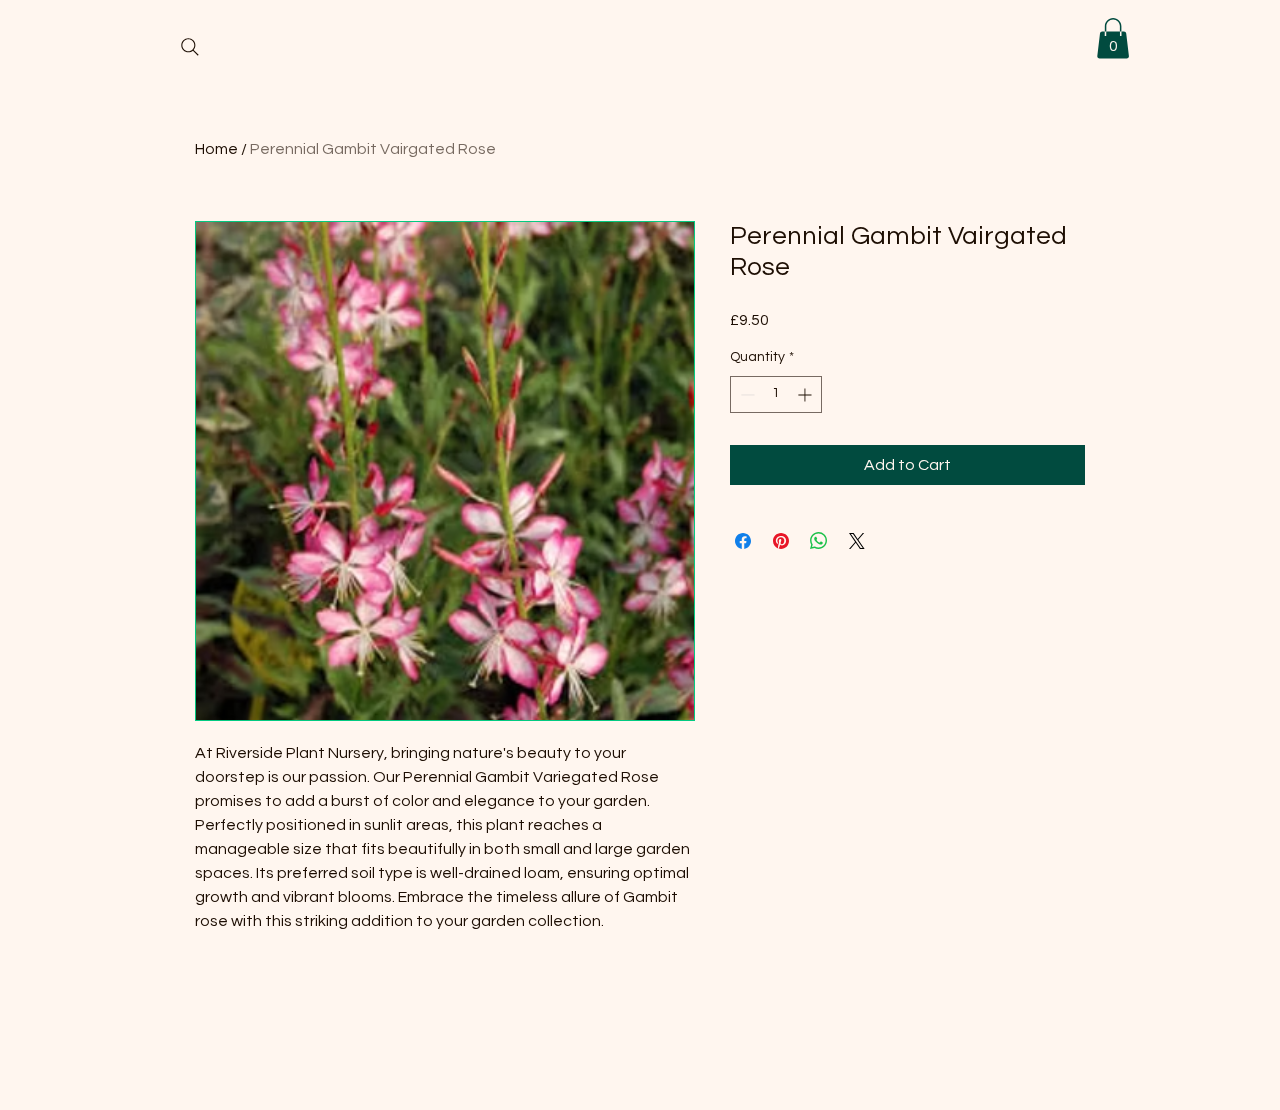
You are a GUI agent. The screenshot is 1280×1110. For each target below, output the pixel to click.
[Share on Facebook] (743, 541)
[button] (1113, 38)
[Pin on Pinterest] (781, 541)
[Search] (190, 47)
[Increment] (806, 394)
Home (216, 149)
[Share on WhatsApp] (819, 541)
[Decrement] (745, 394)
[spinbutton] (776, 394)
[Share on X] (857, 541)
